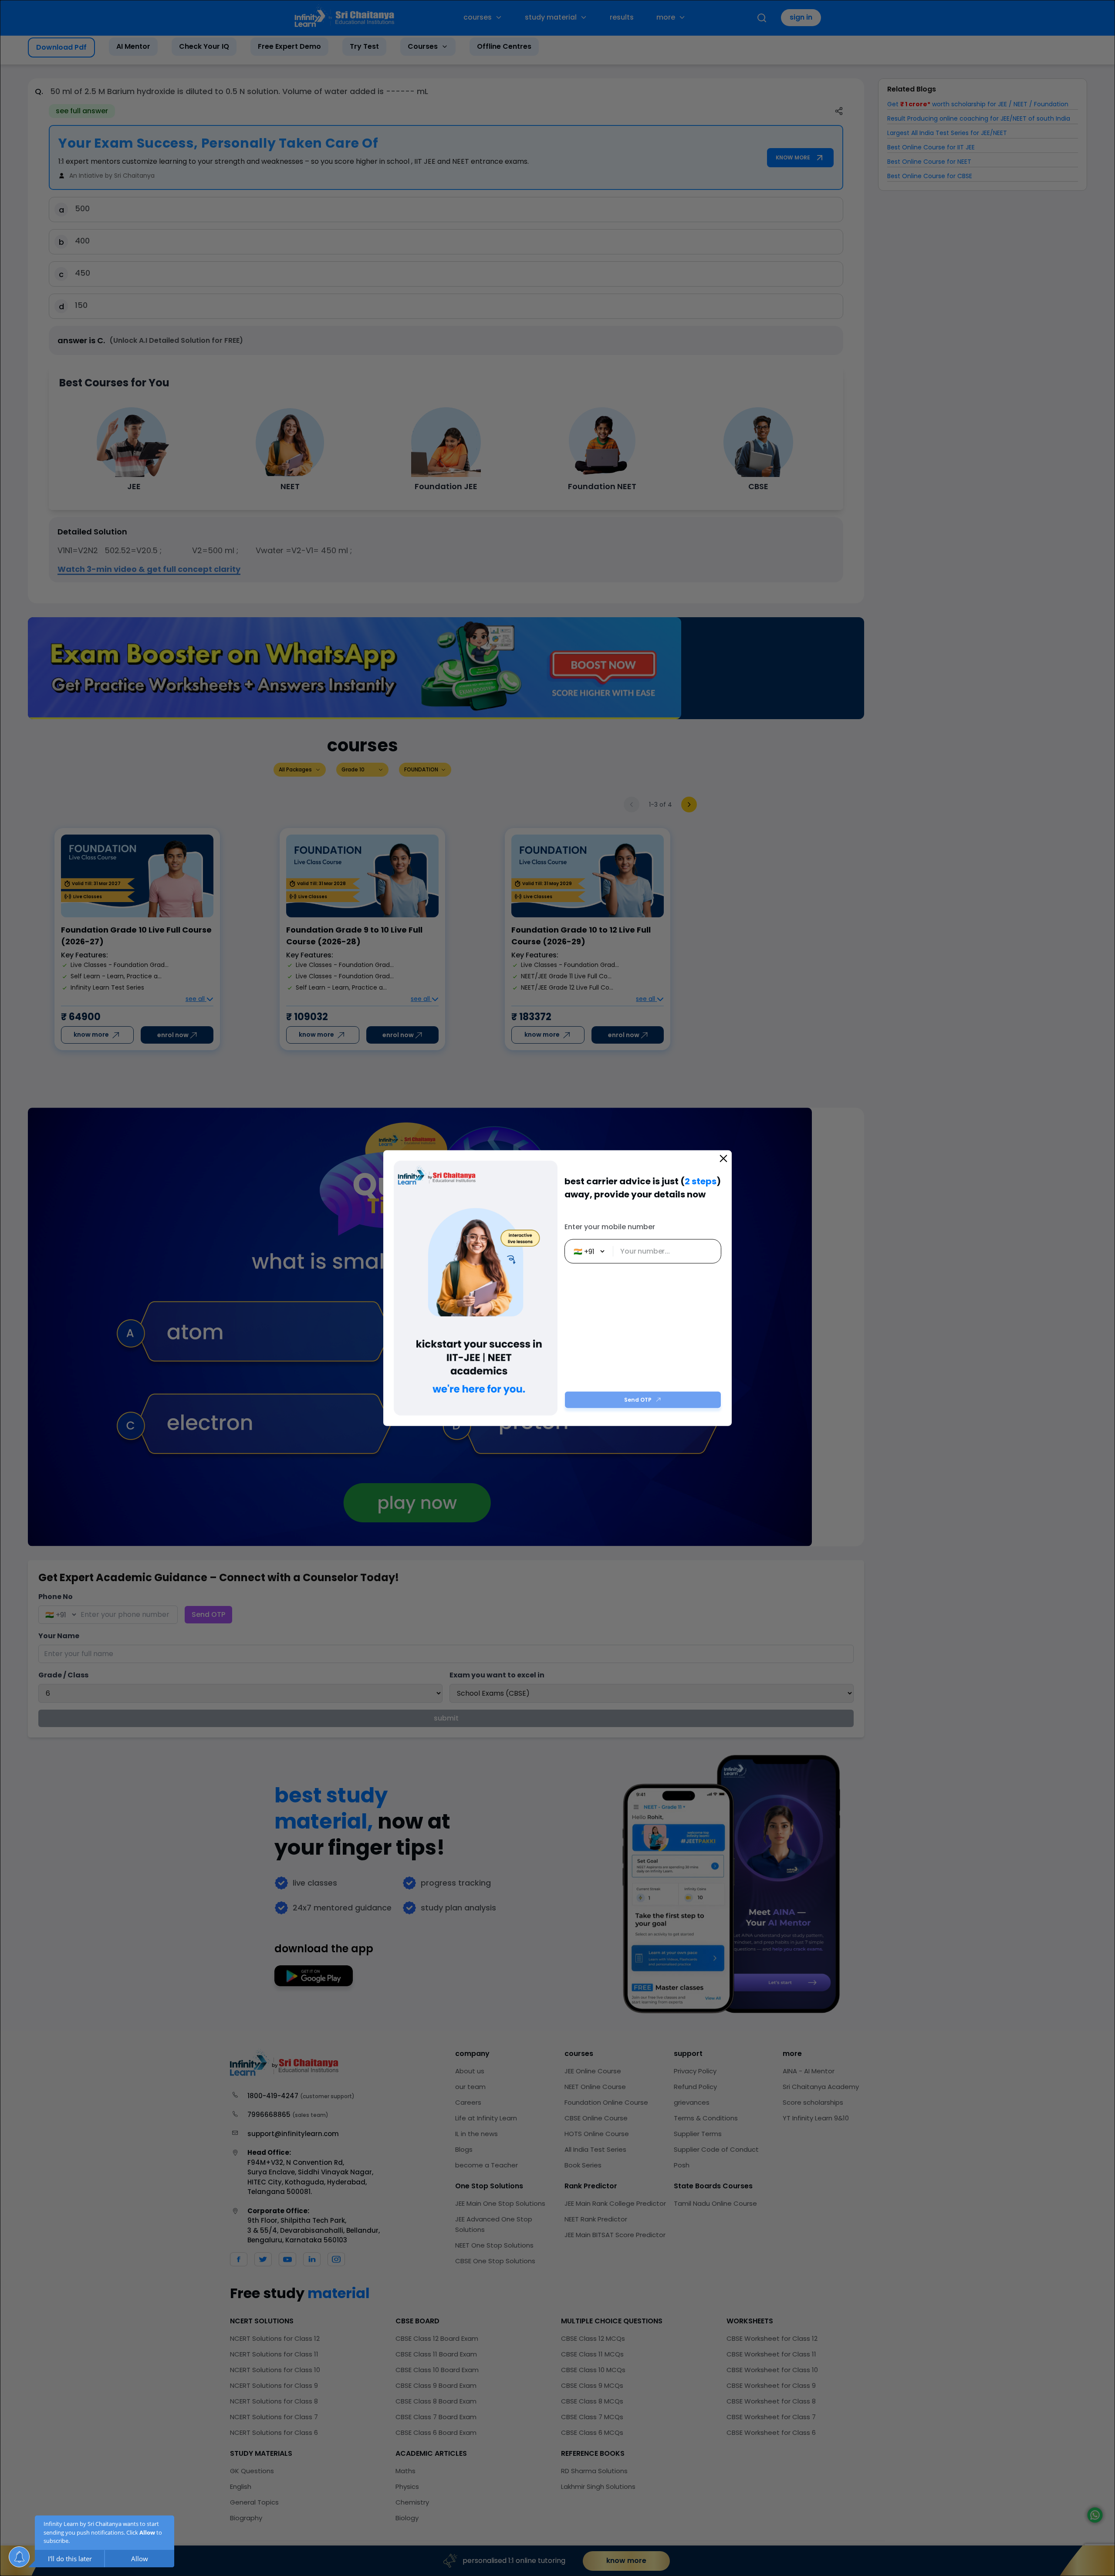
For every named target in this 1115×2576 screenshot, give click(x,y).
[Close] (723, 1159)
